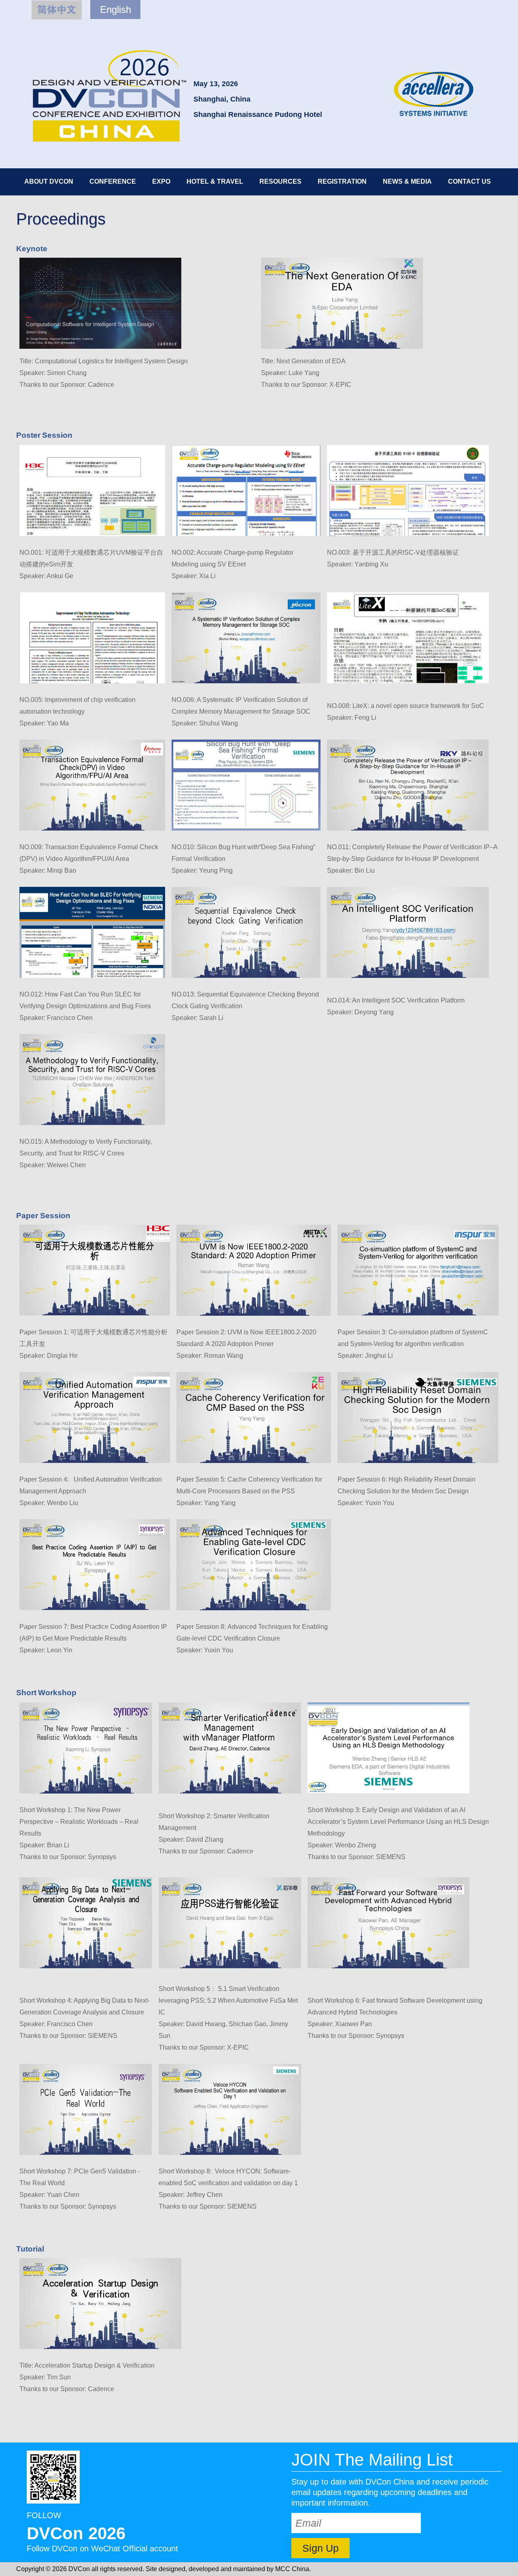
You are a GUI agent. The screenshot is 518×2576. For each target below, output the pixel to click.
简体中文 (57, 10)
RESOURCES (280, 181)
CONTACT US (469, 181)
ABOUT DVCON (49, 181)
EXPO (161, 181)
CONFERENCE (113, 181)
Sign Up (321, 2548)
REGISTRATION (342, 181)
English (116, 10)
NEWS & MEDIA (407, 181)
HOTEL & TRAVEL (215, 181)
